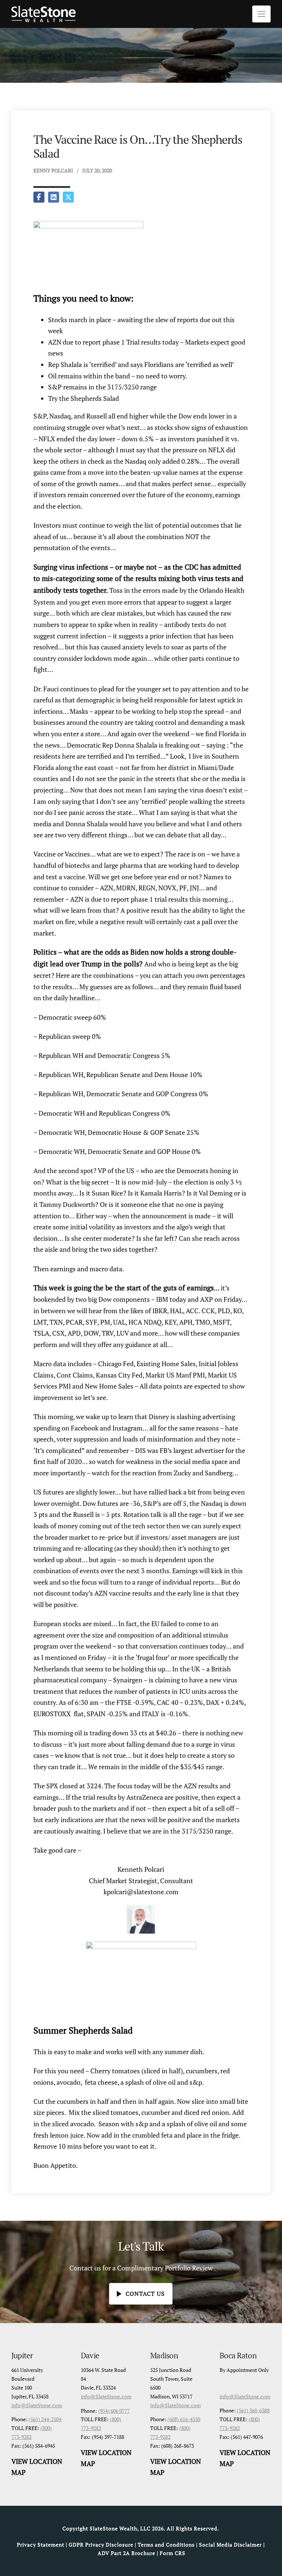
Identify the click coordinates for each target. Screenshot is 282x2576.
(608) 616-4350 (184, 2419)
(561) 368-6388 (253, 2410)
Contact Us (145, 2294)
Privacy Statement (41, 2545)
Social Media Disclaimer (230, 2545)
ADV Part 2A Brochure (126, 2553)
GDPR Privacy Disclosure (101, 2545)
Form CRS (173, 2553)
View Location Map (37, 2467)
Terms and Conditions (166, 2545)
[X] (68, 197)
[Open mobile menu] (261, 14)
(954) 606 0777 (114, 2411)
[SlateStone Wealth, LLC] (44, 14)
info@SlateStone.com (37, 2405)
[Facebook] (39, 197)
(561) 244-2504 (45, 2419)
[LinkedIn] (54, 197)
